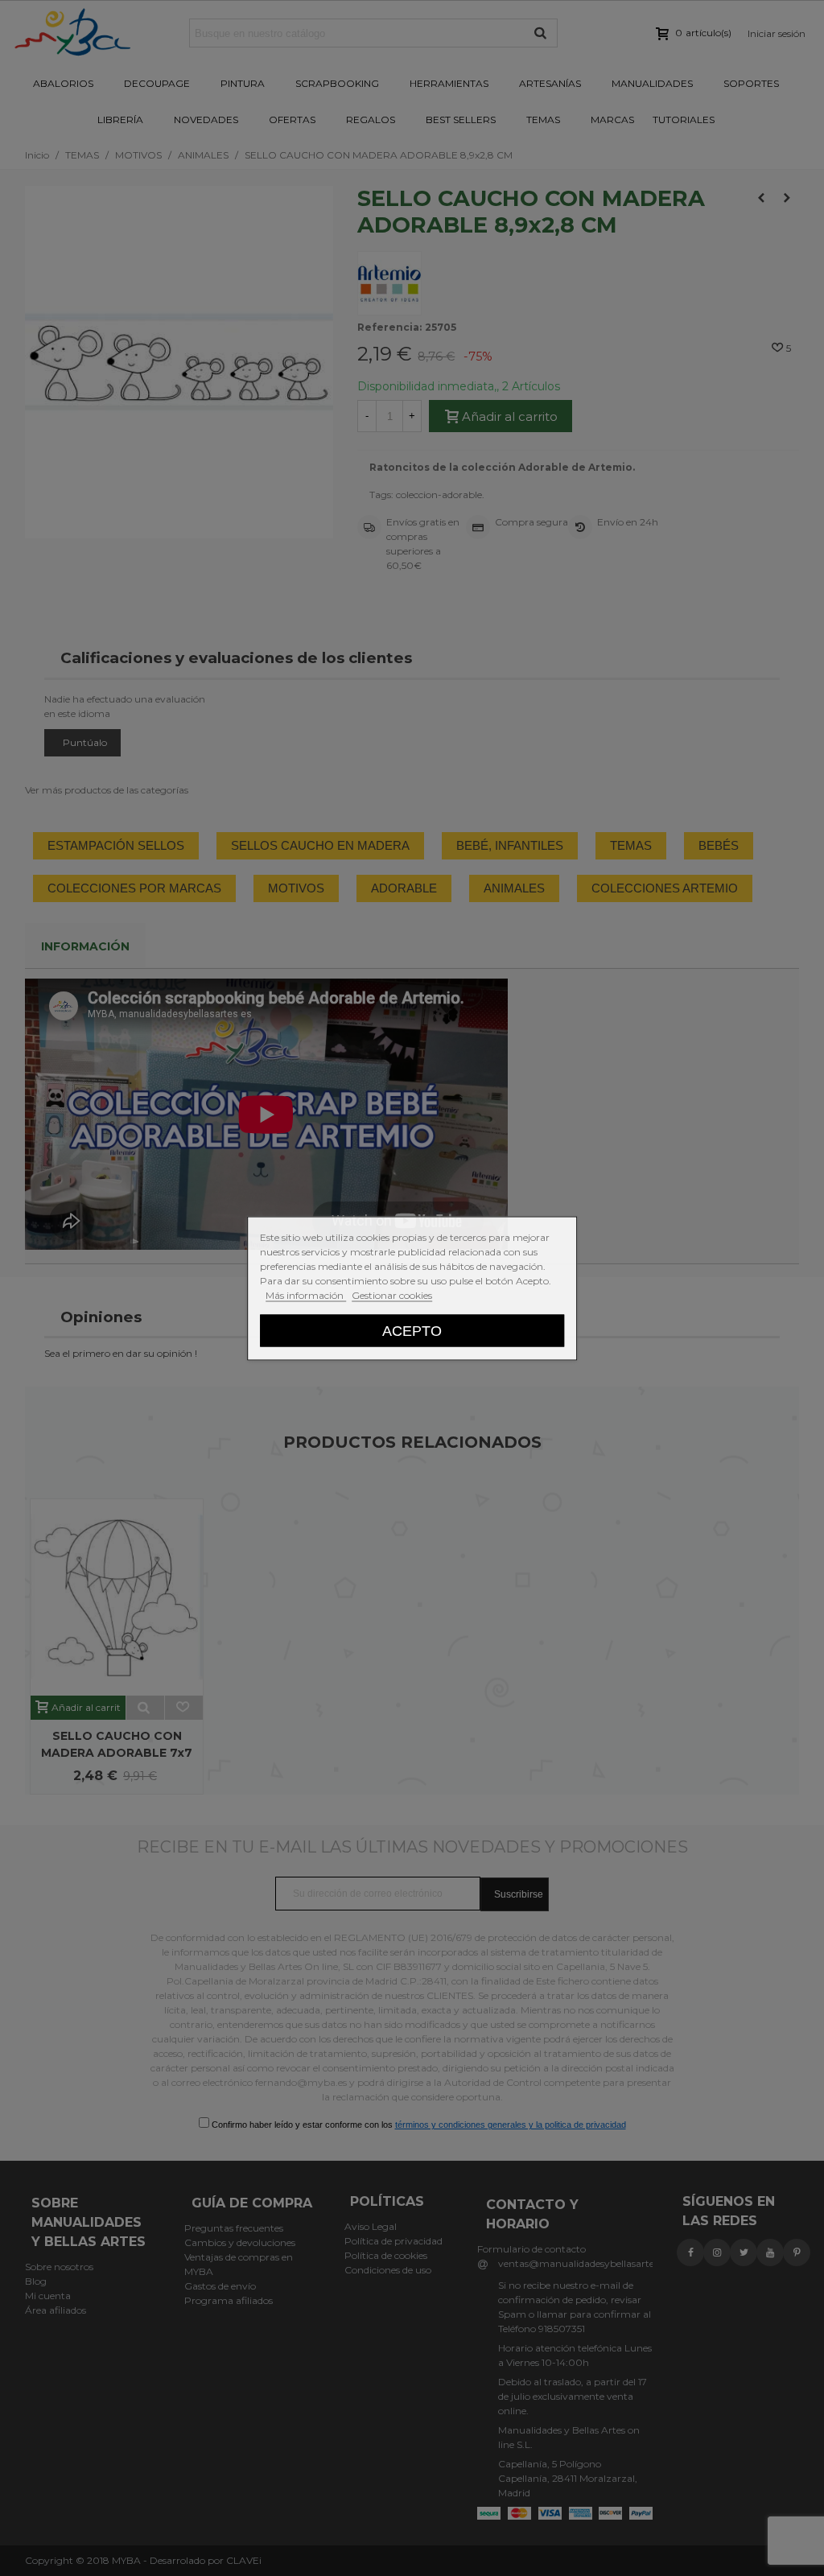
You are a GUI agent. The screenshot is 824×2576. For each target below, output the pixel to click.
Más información (306, 1294)
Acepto (412, 1330)
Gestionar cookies (392, 1294)
